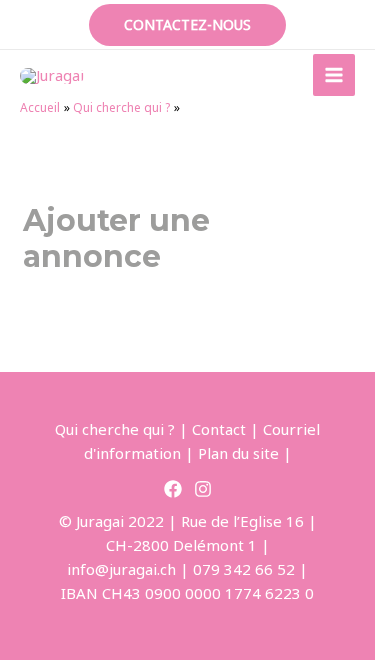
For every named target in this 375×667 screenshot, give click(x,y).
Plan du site (238, 453)
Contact (219, 429)
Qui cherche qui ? (115, 429)
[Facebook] (173, 489)
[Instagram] (203, 489)
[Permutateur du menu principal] (334, 75)
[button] (187, 25)
